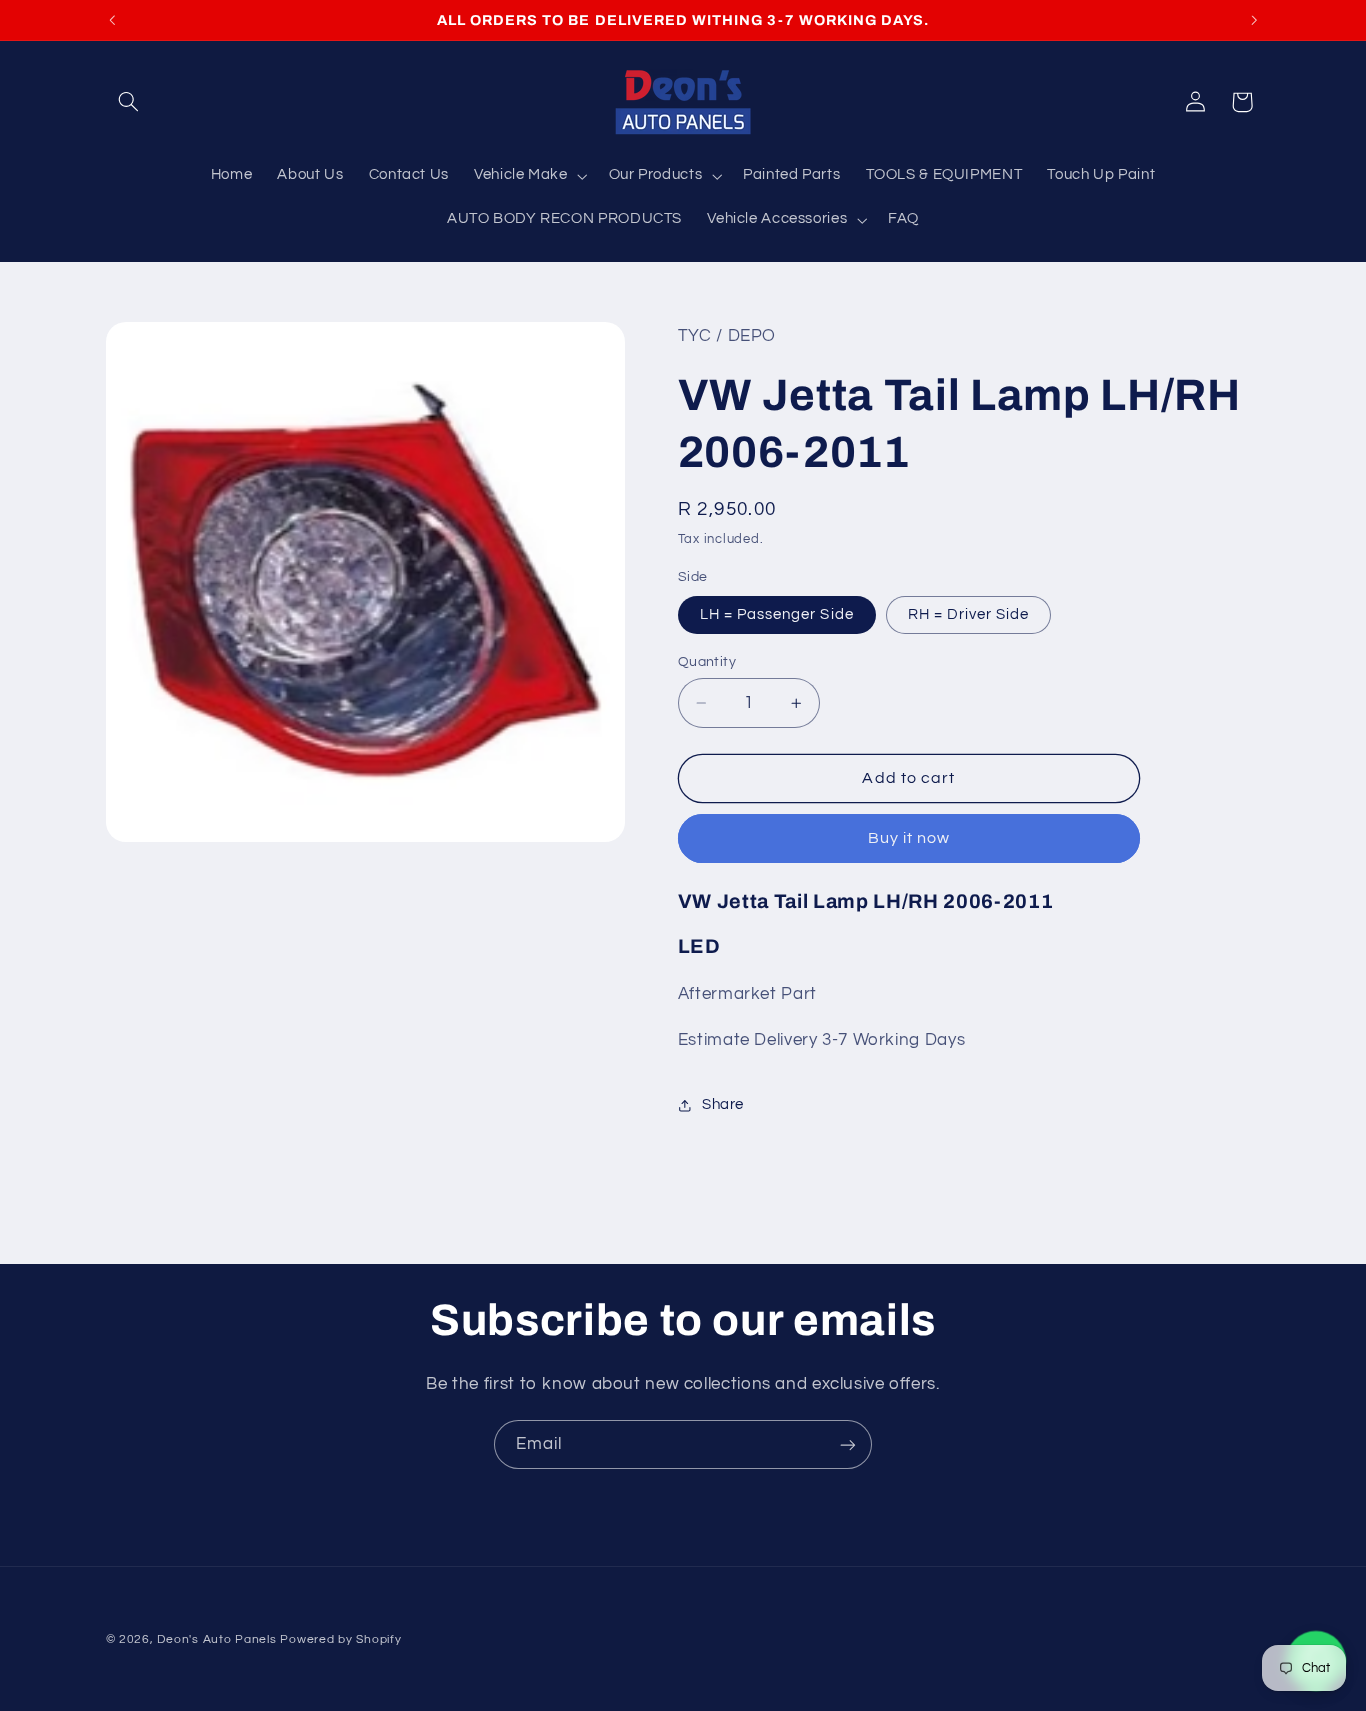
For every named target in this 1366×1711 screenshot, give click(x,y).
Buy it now (909, 839)
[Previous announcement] (112, 20)
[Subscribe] (848, 1444)
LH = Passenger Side (777, 614)
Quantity (707, 662)
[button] (129, 102)
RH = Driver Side (969, 614)
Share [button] (723, 1104)
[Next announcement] (1254, 20)
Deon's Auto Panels (216, 1639)
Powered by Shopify (340, 1639)
